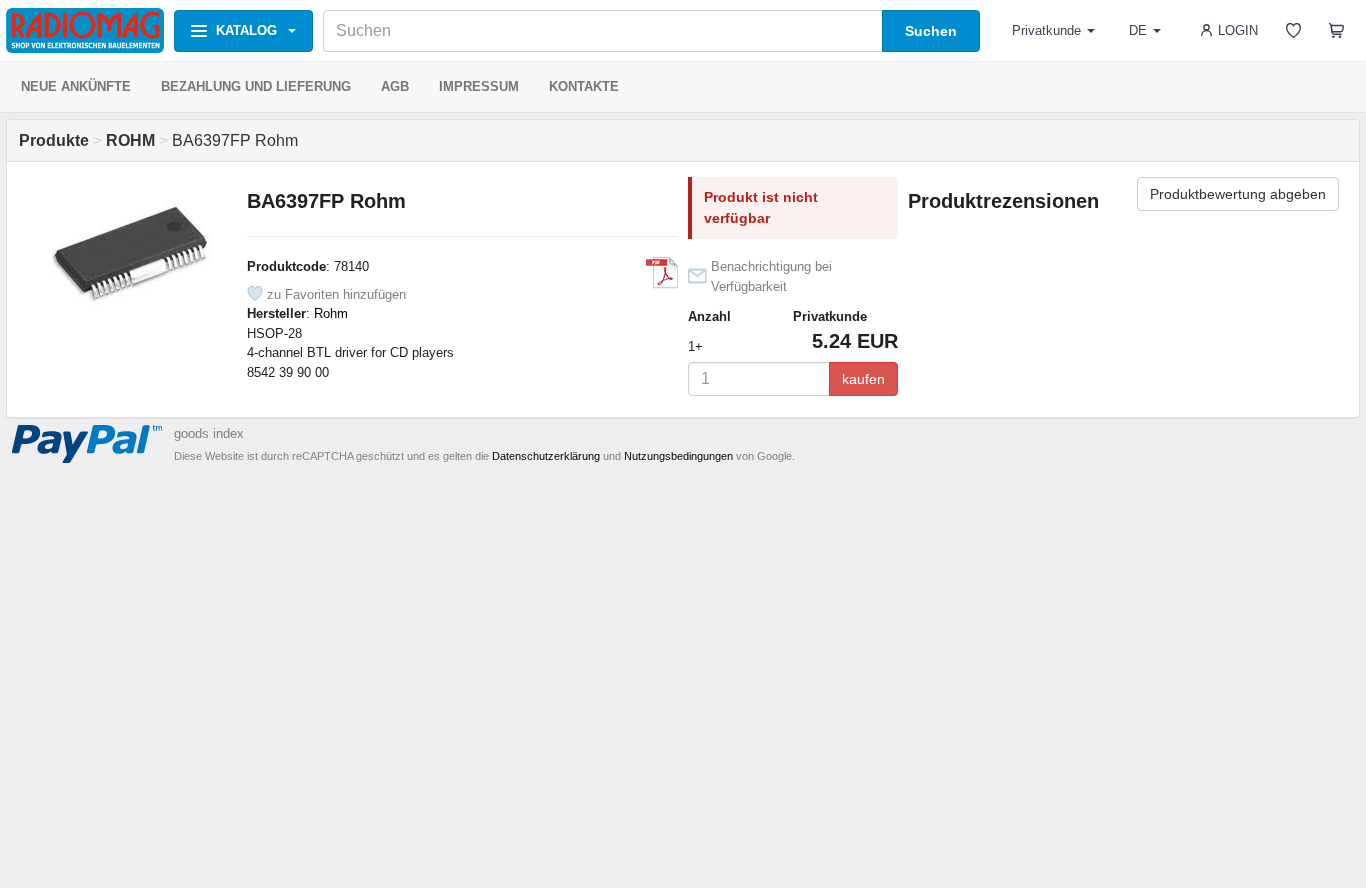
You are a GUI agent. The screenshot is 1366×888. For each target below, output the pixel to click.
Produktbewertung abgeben (1238, 194)
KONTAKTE (584, 86)
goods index (209, 433)
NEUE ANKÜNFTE (76, 86)
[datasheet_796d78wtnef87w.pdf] (662, 273)
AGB (395, 86)
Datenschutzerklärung (546, 456)
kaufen (863, 379)
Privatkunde (1046, 30)
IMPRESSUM (479, 86)
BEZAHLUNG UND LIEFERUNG (256, 86)
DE (1138, 30)
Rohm (331, 313)
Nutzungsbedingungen (678, 456)
